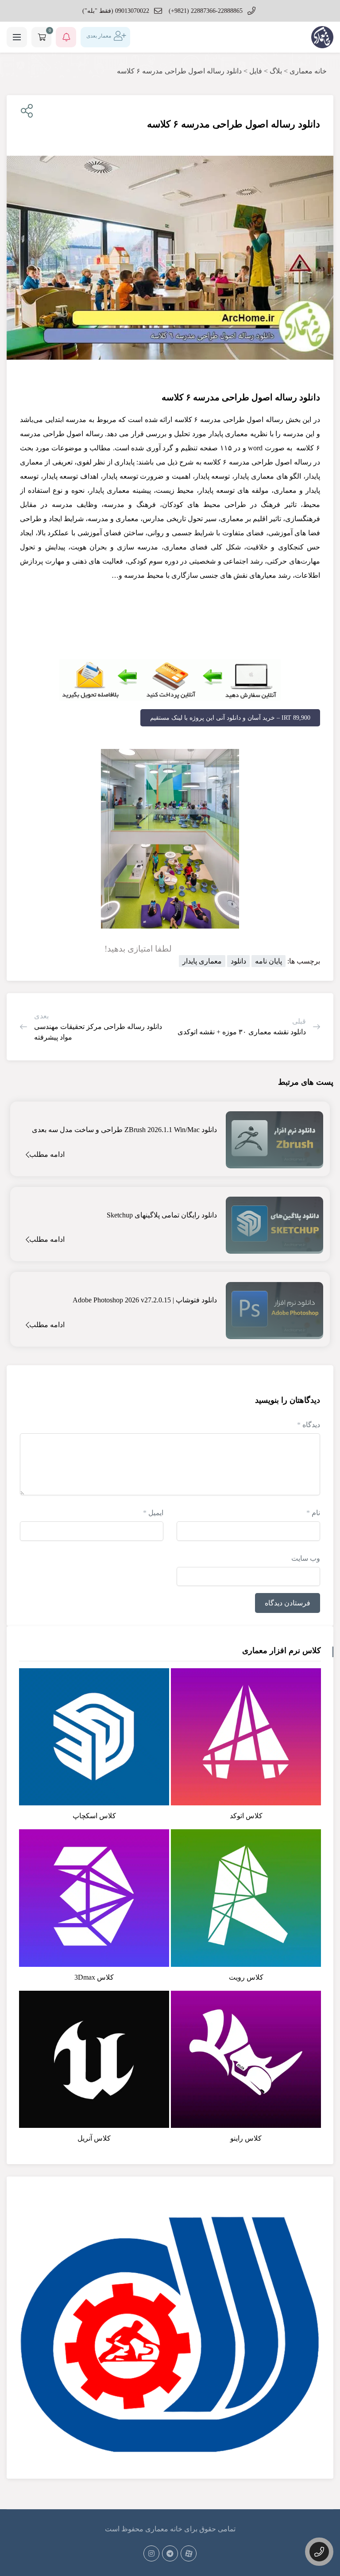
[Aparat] (189, 2553)
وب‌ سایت (306, 1558)
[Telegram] (170, 2553)
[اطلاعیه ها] (66, 37)
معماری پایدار (202, 961)
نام (313, 1513)
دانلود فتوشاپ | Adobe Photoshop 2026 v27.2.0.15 (145, 1300)
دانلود (238, 961)
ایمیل (153, 1513)
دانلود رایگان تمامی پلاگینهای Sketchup (162, 1215)
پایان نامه (269, 961)
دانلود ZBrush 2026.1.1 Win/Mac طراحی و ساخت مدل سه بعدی (124, 1130)
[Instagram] (151, 2553)
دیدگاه (309, 1425)
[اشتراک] (25, 111)
